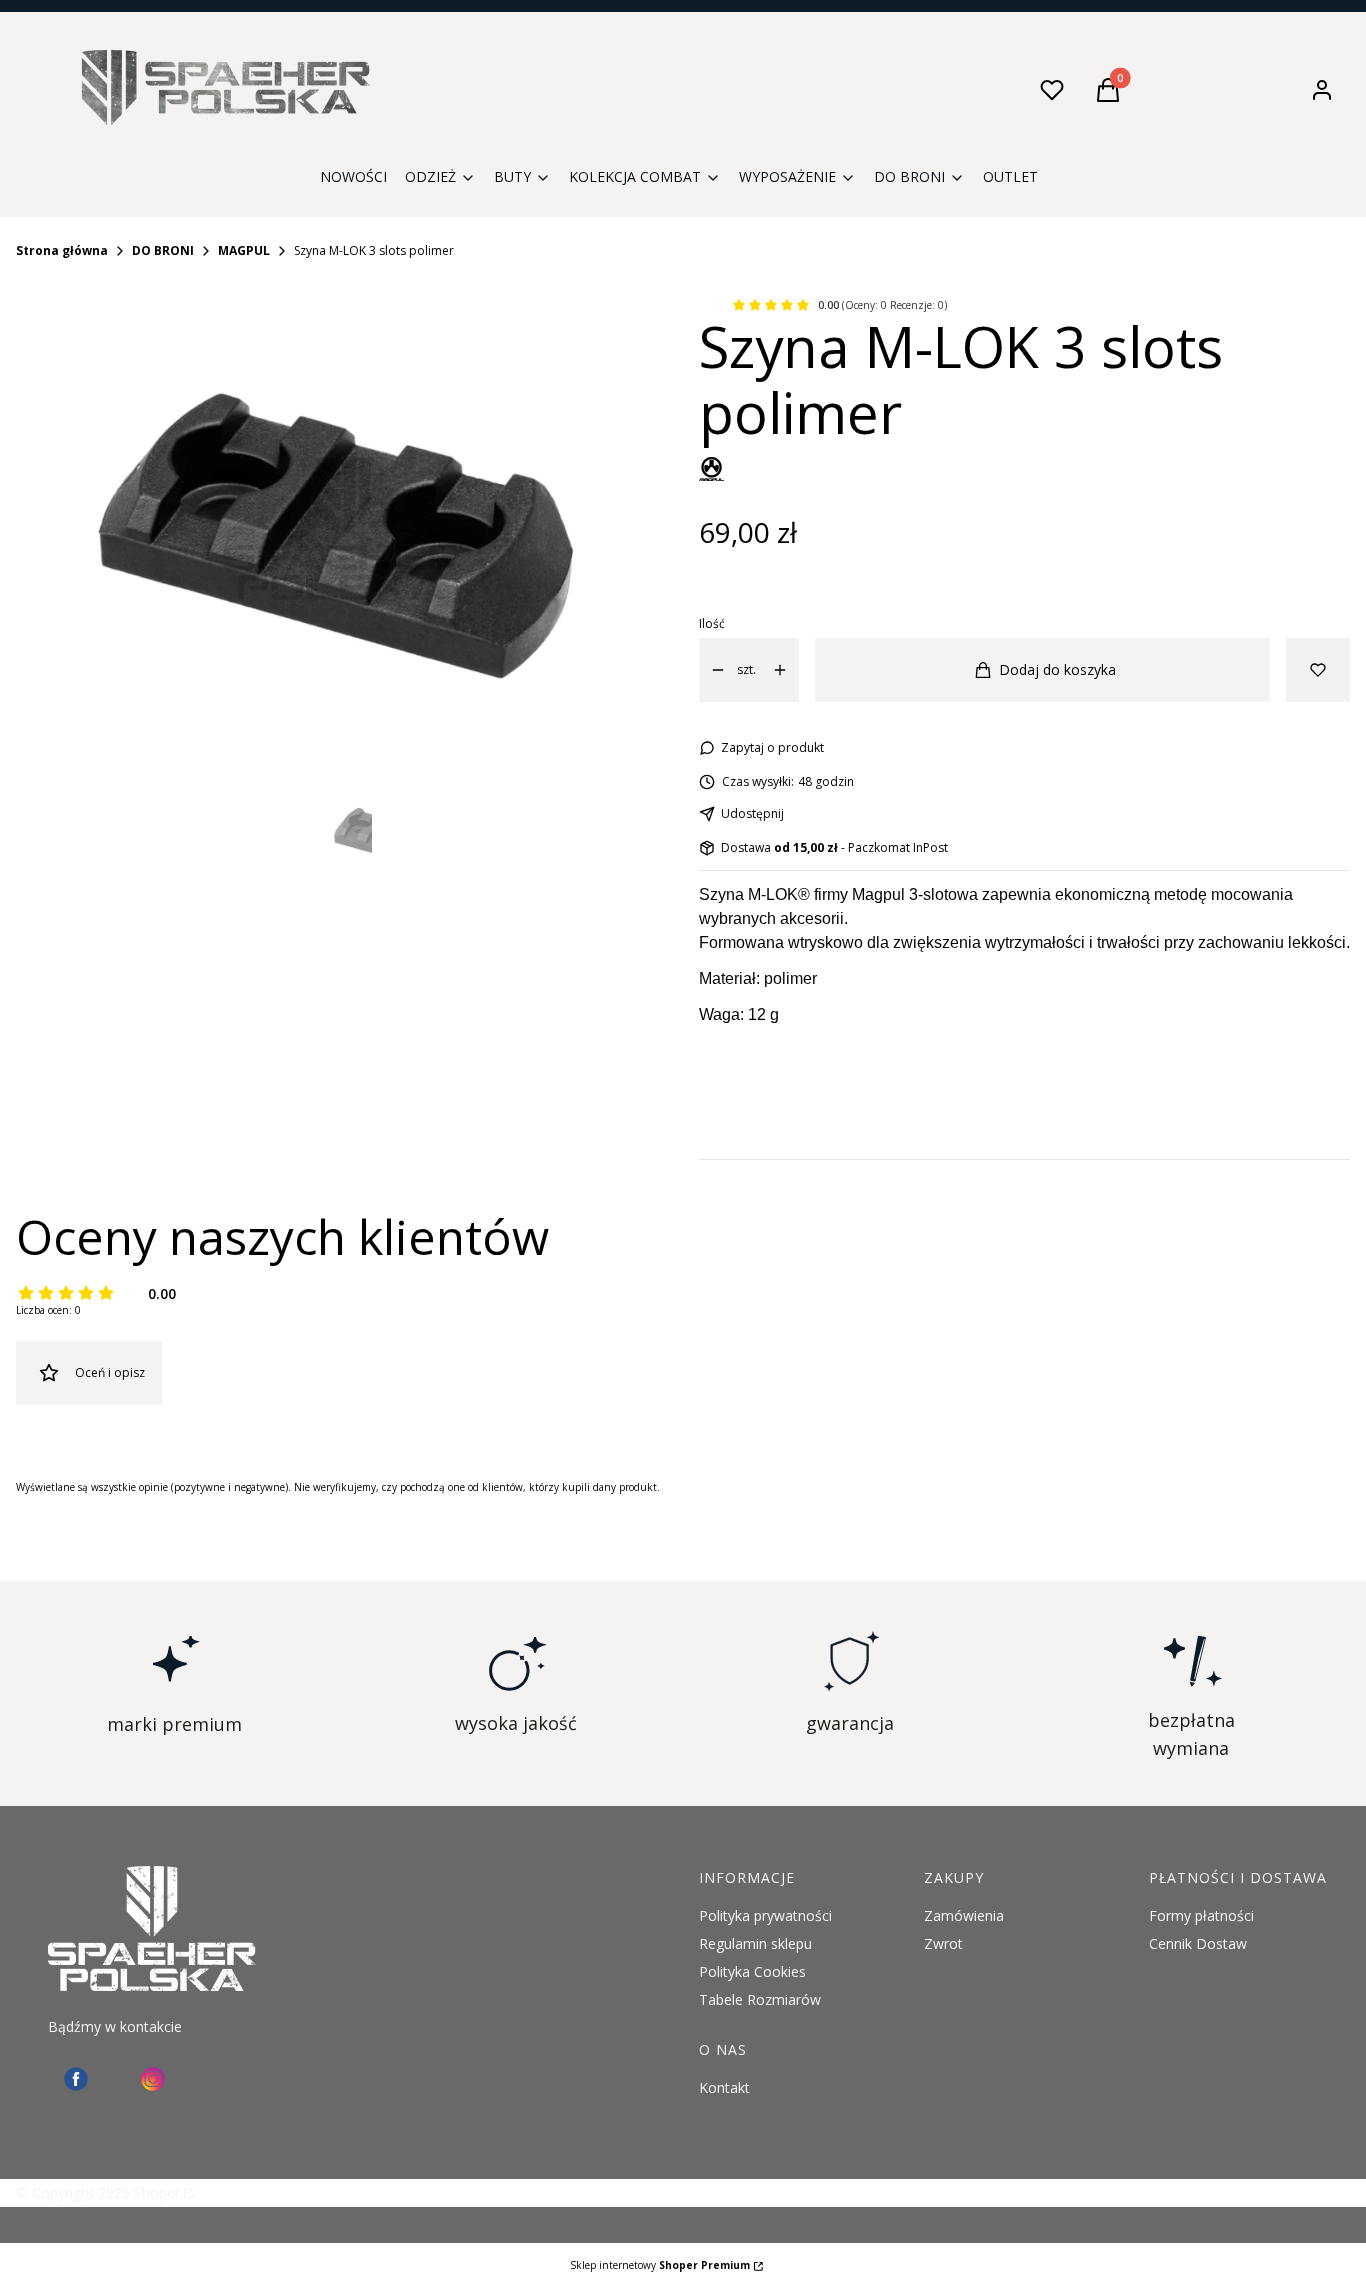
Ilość (712, 623)
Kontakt (724, 2087)
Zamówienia (964, 1915)
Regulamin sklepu (755, 1943)
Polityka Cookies (752, 1971)
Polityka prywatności (765, 1915)
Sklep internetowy (660, 2265)
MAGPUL (244, 250)
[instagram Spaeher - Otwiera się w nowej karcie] (153, 2079)
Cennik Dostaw (1198, 1943)
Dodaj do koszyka (1057, 669)
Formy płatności (1201, 1915)
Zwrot (943, 1943)
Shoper (157, 2192)
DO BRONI (163, 250)
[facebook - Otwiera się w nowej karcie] (76, 2079)
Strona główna (62, 250)
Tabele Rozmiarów (760, 1999)
